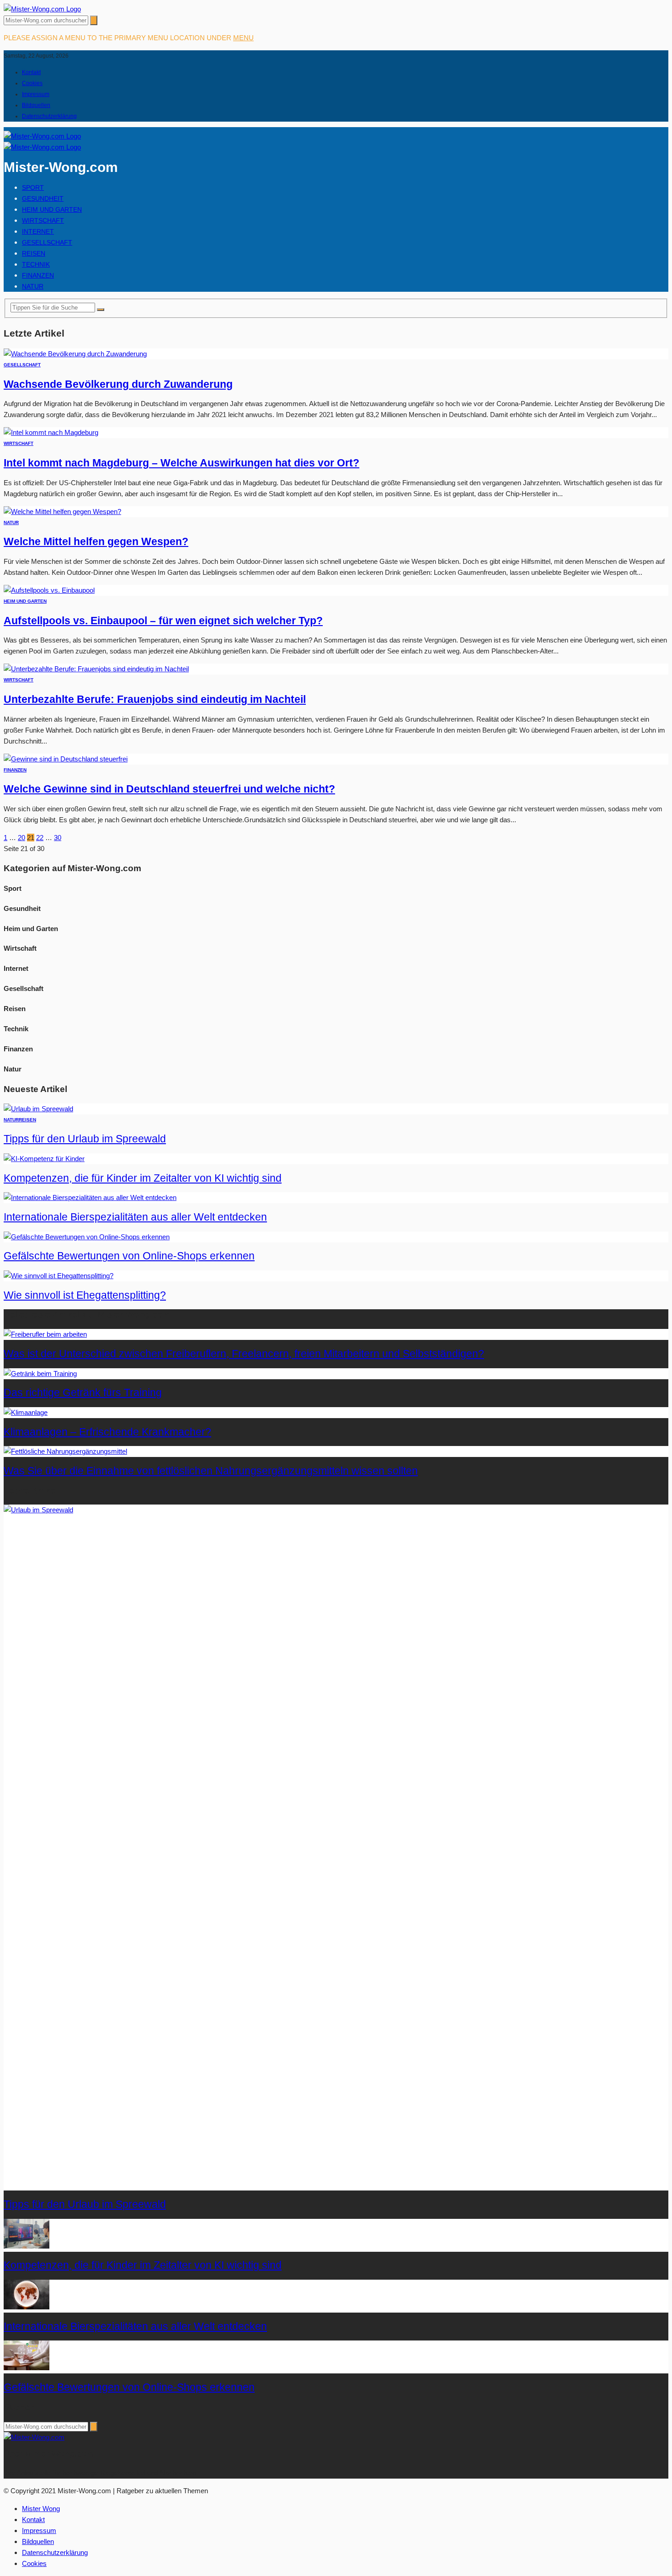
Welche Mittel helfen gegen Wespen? (96, 542)
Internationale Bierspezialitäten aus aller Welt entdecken (135, 1217)
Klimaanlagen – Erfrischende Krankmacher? (107, 1432)
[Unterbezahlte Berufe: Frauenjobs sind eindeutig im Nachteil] (96, 669)
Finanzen (38, 275)
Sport (33, 187)
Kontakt (31, 72)
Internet (38, 231)
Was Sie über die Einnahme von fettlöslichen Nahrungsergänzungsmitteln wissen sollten (211, 1471)
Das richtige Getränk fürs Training (83, 1393)
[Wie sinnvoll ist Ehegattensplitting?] (59, 1276)
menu (243, 38)
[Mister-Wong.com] (42, 9)
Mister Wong (41, 2509)
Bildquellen (36, 105)
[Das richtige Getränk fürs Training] (40, 1374)
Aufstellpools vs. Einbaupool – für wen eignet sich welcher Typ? (163, 621)
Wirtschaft (43, 220)
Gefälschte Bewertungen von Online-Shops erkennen (129, 1256)
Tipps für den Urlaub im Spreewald (85, 1139)
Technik (36, 264)
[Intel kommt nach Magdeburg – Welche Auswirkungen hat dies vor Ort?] (51, 432)
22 (40, 838)
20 (21, 838)
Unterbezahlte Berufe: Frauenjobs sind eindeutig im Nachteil (155, 699)
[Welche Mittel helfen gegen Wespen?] (62, 511)
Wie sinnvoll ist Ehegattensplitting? (85, 1295)
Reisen (34, 253)
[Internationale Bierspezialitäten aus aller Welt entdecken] (90, 1197)
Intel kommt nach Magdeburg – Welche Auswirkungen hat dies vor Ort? (181, 463)
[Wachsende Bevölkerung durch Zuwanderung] (75, 354)
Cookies (32, 83)
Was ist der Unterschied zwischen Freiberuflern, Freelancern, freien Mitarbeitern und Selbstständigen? (244, 1354)
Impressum (36, 94)
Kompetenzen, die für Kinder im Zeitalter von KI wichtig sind (143, 1178)
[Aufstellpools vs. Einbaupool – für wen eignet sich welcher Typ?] (49, 590)
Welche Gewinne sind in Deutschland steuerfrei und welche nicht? (169, 789)
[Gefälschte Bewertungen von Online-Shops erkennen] (87, 1237)
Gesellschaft (47, 242)
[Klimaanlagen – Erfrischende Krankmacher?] (26, 1412)
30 (58, 838)
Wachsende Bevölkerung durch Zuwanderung (118, 384)
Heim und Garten (52, 209)
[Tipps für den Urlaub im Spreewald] (38, 1109)
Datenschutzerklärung (49, 116)
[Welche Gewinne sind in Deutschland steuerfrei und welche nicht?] (66, 759)
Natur (33, 286)
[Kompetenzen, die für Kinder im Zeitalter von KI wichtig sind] (44, 1159)
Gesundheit (43, 198)
